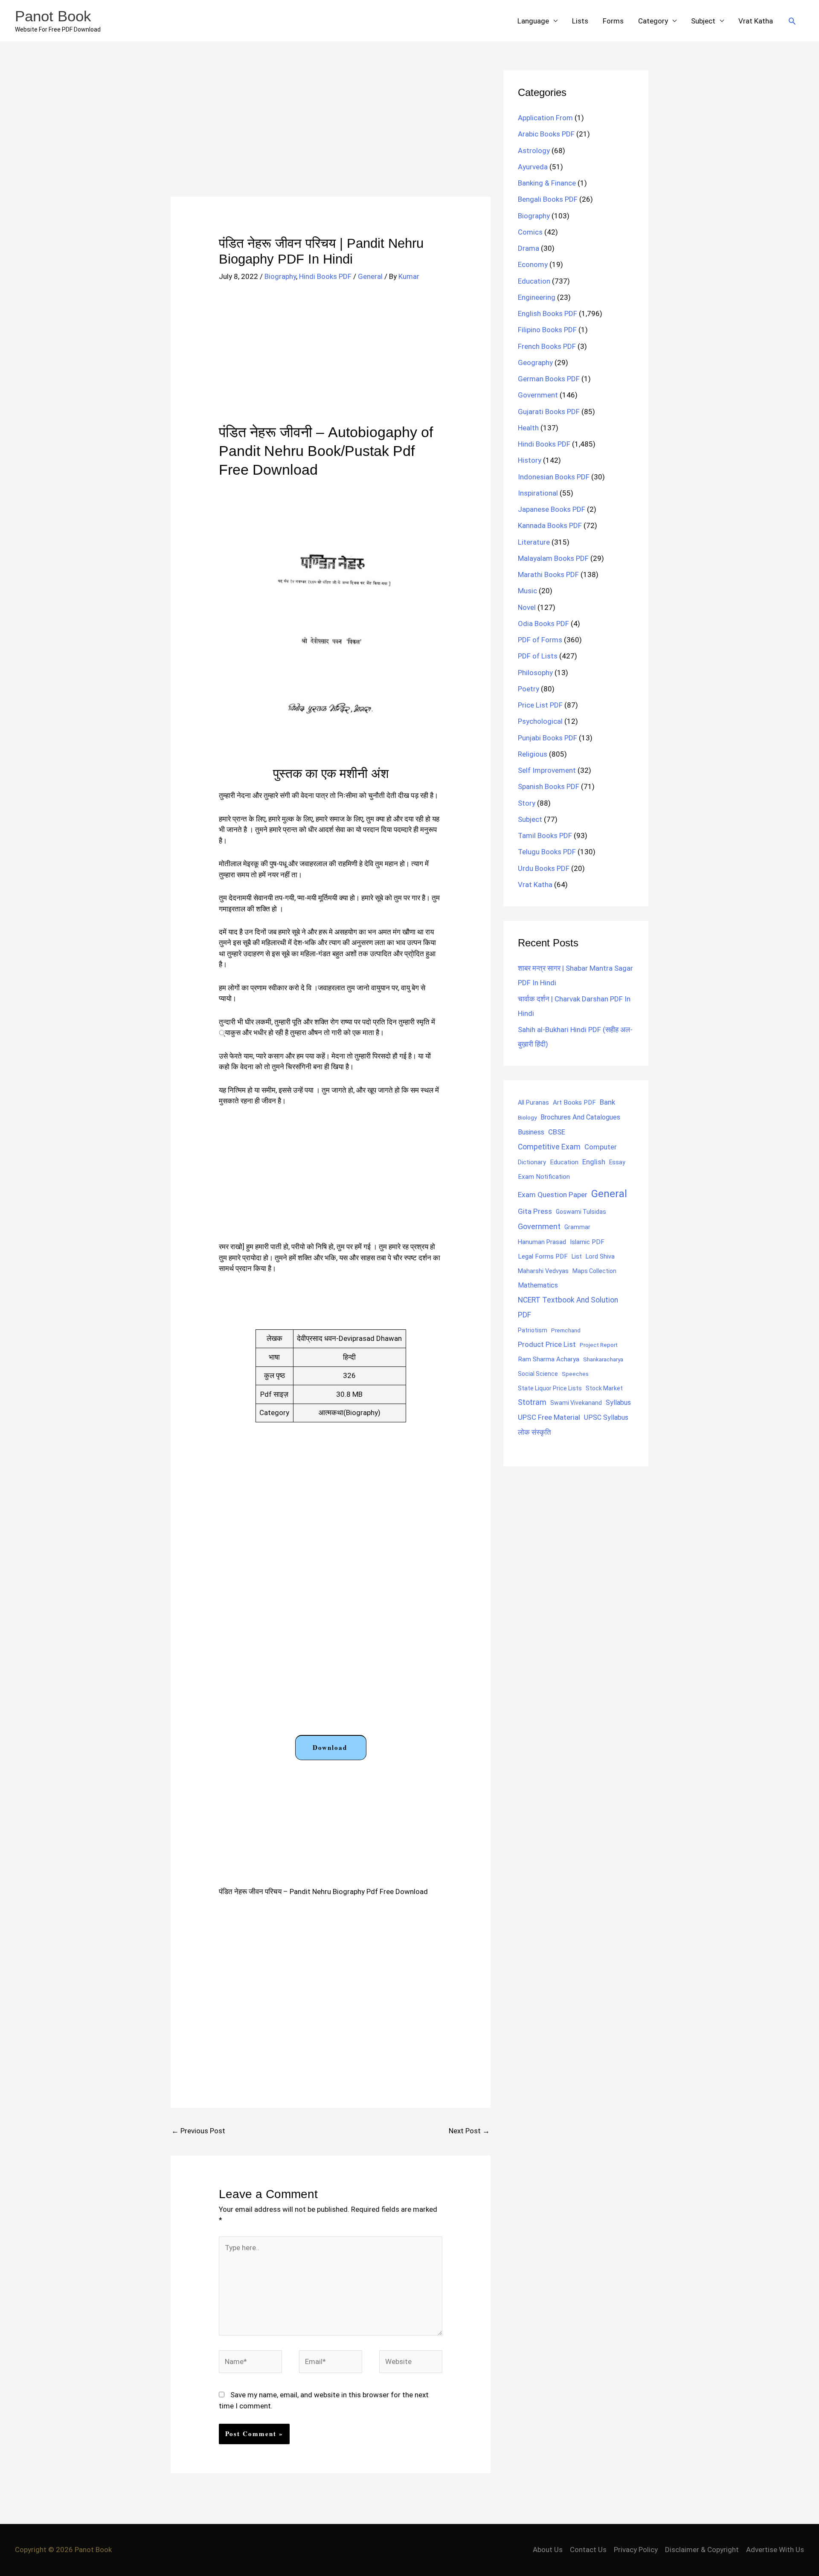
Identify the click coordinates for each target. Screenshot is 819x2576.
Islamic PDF (587, 1242)
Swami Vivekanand (576, 1403)
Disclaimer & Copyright (702, 2550)
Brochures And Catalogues (580, 1117)
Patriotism (533, 1330)
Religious (533, 754)
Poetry (529, 689)
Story (527, 803)
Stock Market (604, 1388)
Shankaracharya (603, 1359)
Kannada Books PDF (550, 525)
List (577, 1256)
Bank (607, 1102)
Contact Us (588, 2550)
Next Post (469, 2131)
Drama (529, 248)
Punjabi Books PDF (547, 738)
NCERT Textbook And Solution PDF (568, 1307)
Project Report (599, 1345)
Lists (580, 21)
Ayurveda (533, 167)
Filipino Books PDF (547, 330)
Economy (533, 264)
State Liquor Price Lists (550, 1388)
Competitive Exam (549, 1147)
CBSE (557, 1132)
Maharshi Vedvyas (543, 1271)
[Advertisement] (331, 133)
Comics (530, 232)
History (530, 460)
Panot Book (53, 16)
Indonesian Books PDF (554, 477)
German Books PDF (549, 379)
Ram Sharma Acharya (549, 1359)
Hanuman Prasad (542, 1242)
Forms (613, 21)
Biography (280, 276)
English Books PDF (547, 313)
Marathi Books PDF (548, 574)
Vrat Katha (756, 21)
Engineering (537, 297)
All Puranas (533, 1103)
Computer (600, 1147)
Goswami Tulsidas (581, 1212)
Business (531, 1132)
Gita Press (535, 1211)
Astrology (534, 151)
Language (533, 21)
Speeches (575, 1374)
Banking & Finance (547, 183)
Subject (703, 21)
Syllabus (618, 1403)
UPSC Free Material (549, 1417)
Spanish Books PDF (549, 786)
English (594, 1162)
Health (528, 428)
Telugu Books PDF (547, 852)
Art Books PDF (574, 1102)
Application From (545, 118)
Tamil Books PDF (545, 835)
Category (653, 21)
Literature (534, 542)
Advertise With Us (775, 2550)
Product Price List (547, 1344)
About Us (548, 2550)
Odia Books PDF (543, 624)
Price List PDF (540, 705)
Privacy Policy (636, 2550)
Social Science (538, 1374)
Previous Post (198, 2131)
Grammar (577, 1227)
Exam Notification (544, 1177)
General (370, 276)
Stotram (532, 1402)
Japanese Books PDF (552, 509)
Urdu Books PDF (544, 868)
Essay (617, 1162)
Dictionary (532, 1162)
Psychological (540, 721)
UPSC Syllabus (606, 1417)
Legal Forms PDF (543, 1256)
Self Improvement (547, 770)
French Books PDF (547, 346)
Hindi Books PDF (325, 276)
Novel (527, 607)
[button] (792, 21)
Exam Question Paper (553, 1195)
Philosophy (535, 673)
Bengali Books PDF (548, 199)
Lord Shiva (600, 1256)
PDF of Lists (538, 656)
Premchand (566, 1330)
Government (538, 395)
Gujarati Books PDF (549, 412)
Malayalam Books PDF (553, 558)
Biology (527, 1117)
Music (527, 591)
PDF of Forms (540, 640)
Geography (535, 363)
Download (330, 1747)
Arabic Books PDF (546, 134)
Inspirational (538, 493)
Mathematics (538, 1285)
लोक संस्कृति (534, 1432)
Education (534, 281)
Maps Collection (594, 1271)
